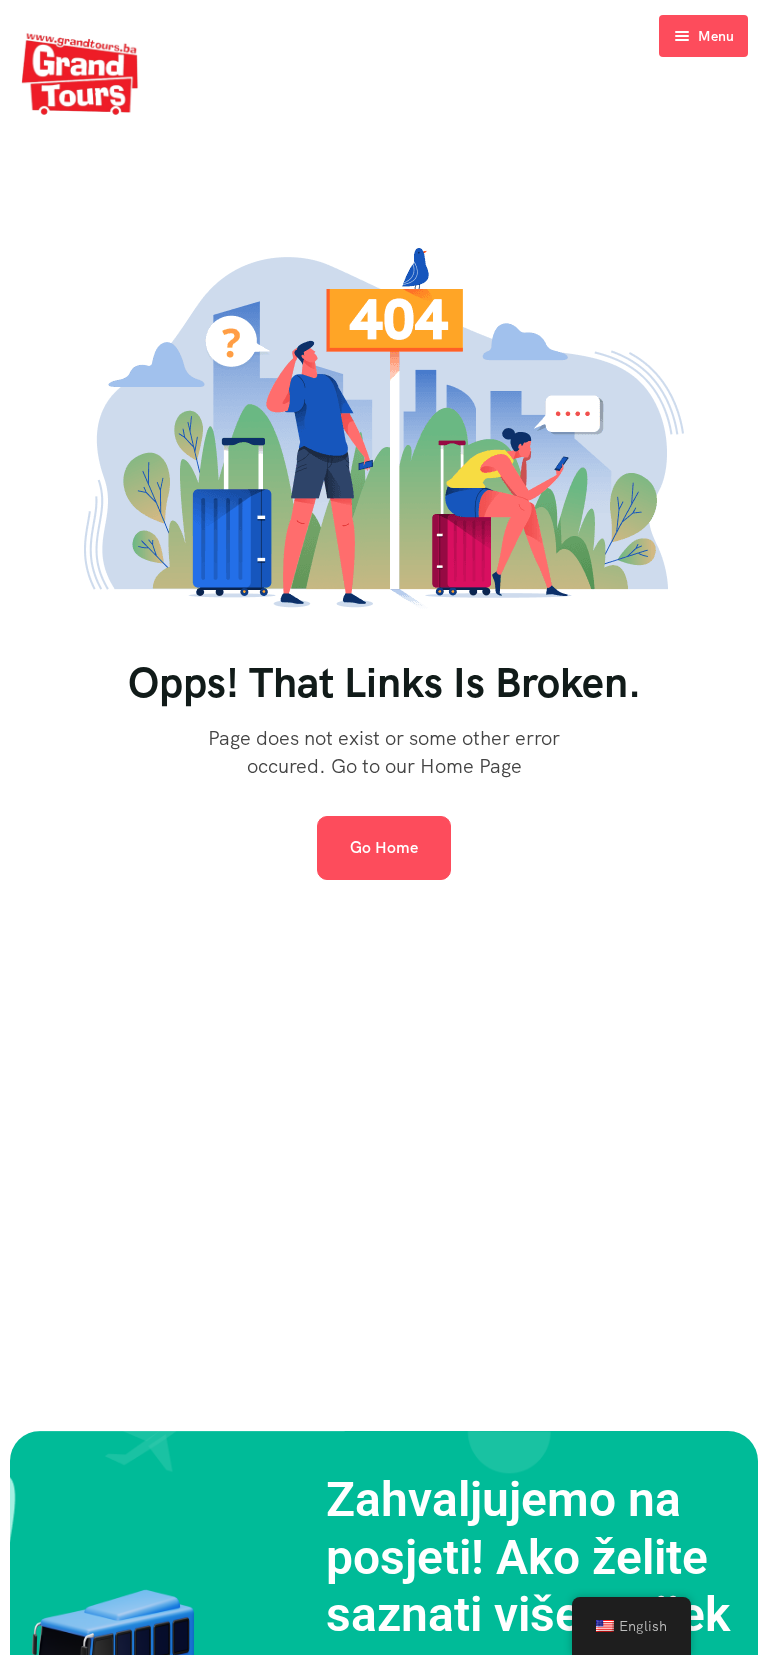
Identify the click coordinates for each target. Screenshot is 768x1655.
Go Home (384, 847)
